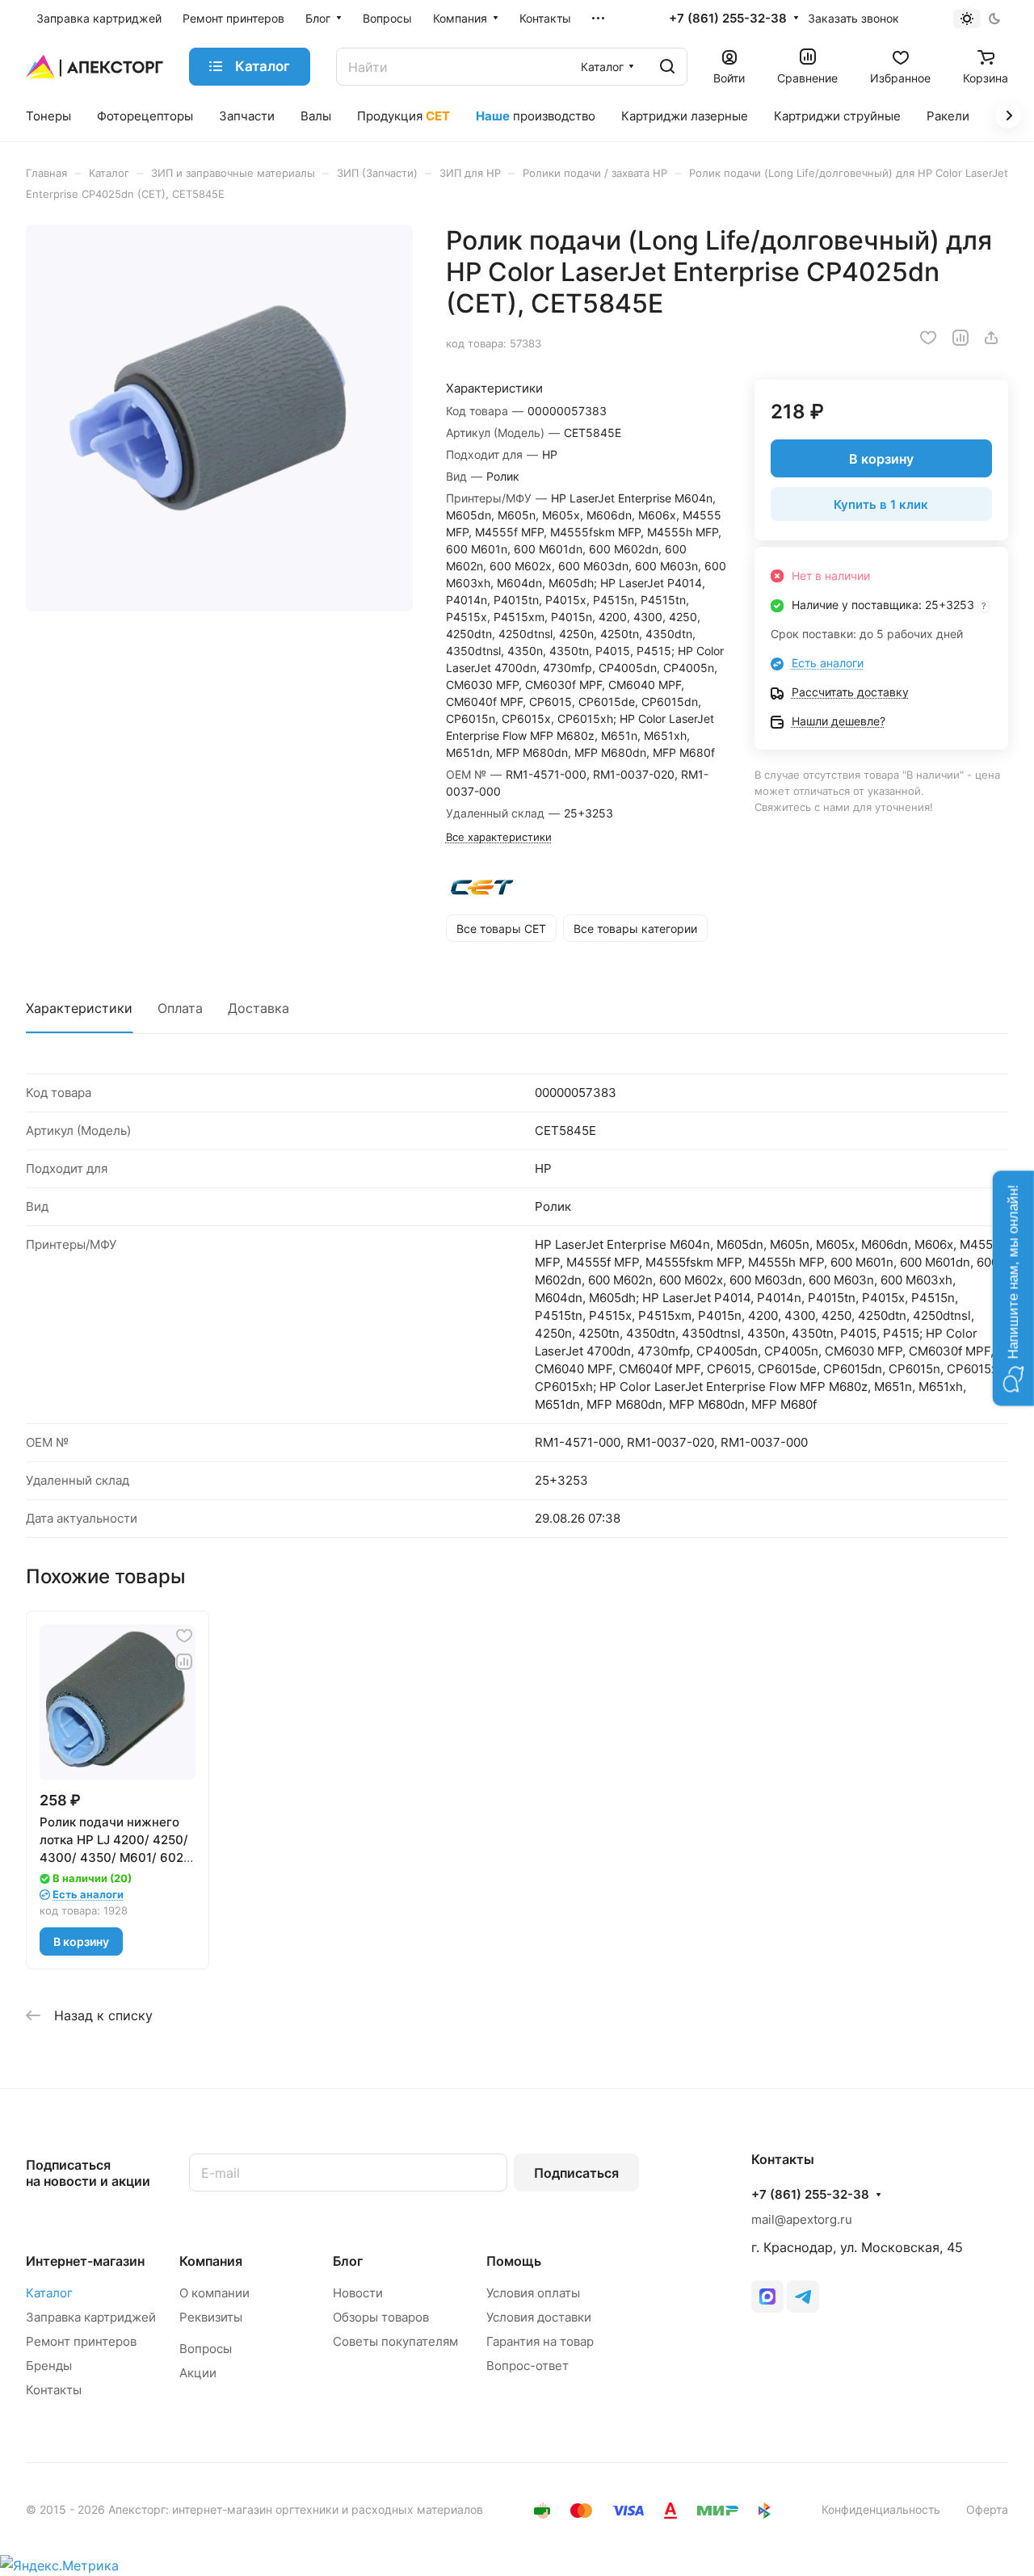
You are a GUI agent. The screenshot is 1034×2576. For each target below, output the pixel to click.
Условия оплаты (533, 2293)
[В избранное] (928, 338)
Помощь (514, 2261)
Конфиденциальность (881, 2509)
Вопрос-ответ (528, 2366)
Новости (358, 2293)
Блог (348, 2261)
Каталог (49, 2293)
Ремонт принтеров (81, 2341)
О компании (214, 2293)
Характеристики (79, 1008)
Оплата (180, 1008)
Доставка (258, 1008)
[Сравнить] (960, 338)
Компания (211, 2261)
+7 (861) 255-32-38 (728, 19)
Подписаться (576, 2173)
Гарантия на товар (540, 2341)
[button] (1013, 1288)
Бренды (49, 2366)
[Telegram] (803, 2297)
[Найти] (667, 67)
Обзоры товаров (381, 2317)
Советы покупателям (395, 2341)
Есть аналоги (828, 663)
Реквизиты (211, 2317)
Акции (198, 2373)
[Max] (767, 2297)
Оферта (987, 2509)
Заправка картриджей (91, 2317)
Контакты (54, 2390)
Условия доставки (539, 2317)
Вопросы (206, 2349)
